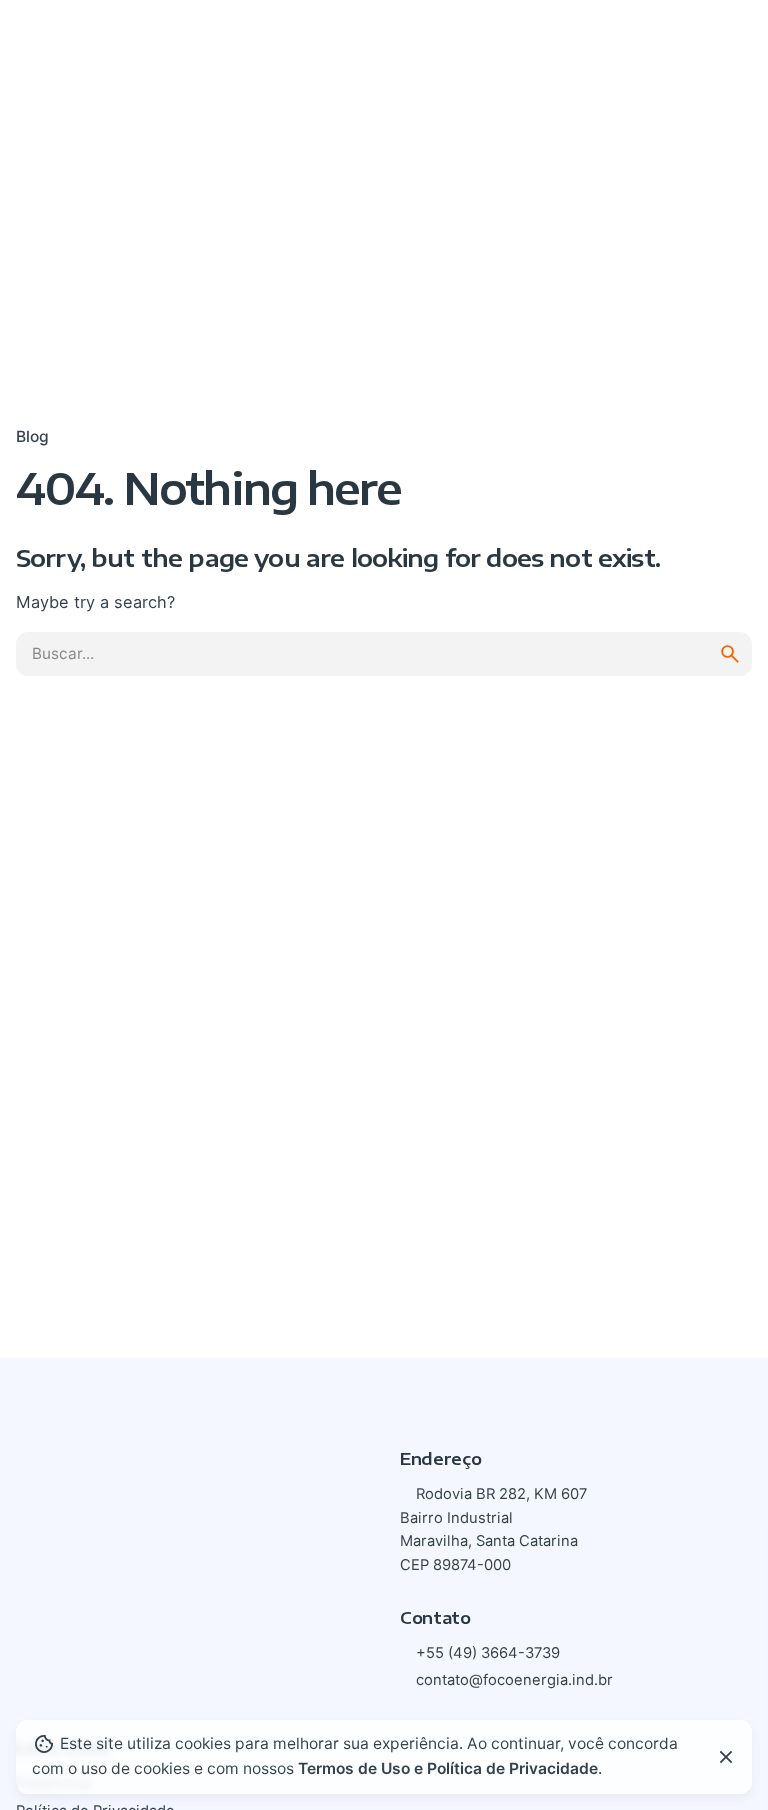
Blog (32, 436)
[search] (730, 654)
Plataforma (650, 46)
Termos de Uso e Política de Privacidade (448, 1768)
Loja (532, 46)
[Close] (726, 1757)
